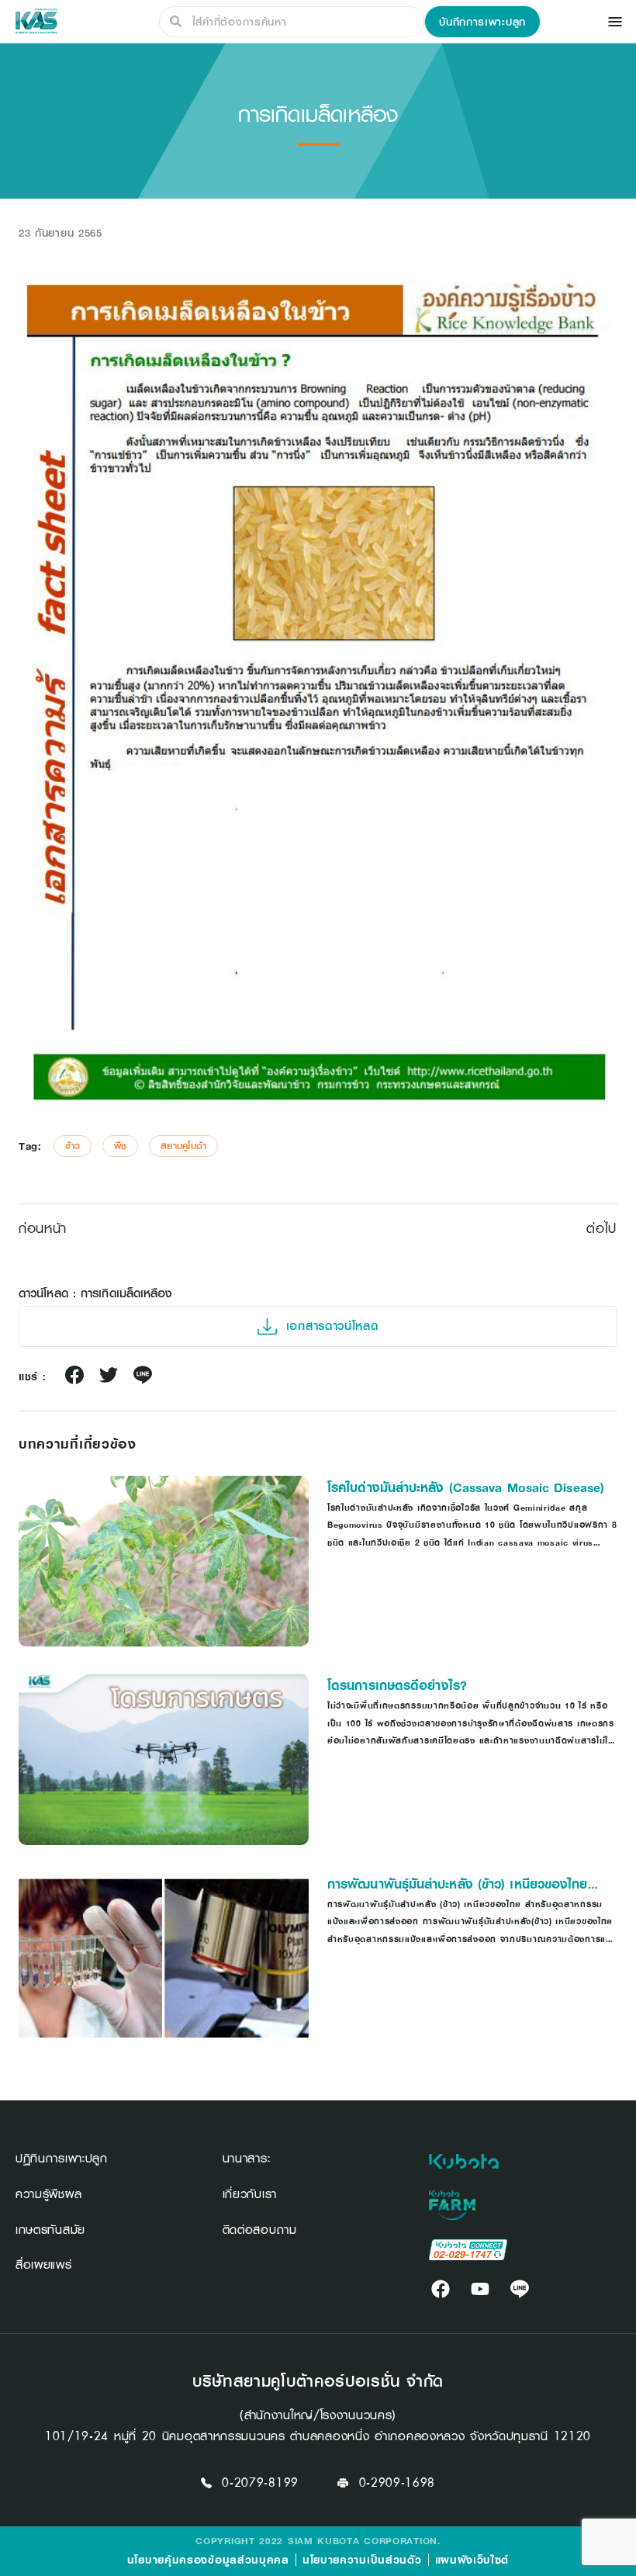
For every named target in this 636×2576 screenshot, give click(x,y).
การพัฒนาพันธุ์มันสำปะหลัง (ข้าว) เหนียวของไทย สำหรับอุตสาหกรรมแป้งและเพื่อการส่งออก (458, 1884)
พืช (120, 1146)
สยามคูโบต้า (183, 1146)
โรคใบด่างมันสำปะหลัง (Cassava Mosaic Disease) (466, 1487)
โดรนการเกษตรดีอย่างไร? (397, 1685)
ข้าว (73, 1146)
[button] (482, 22)
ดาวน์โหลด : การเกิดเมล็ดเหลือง (96, 1293)
